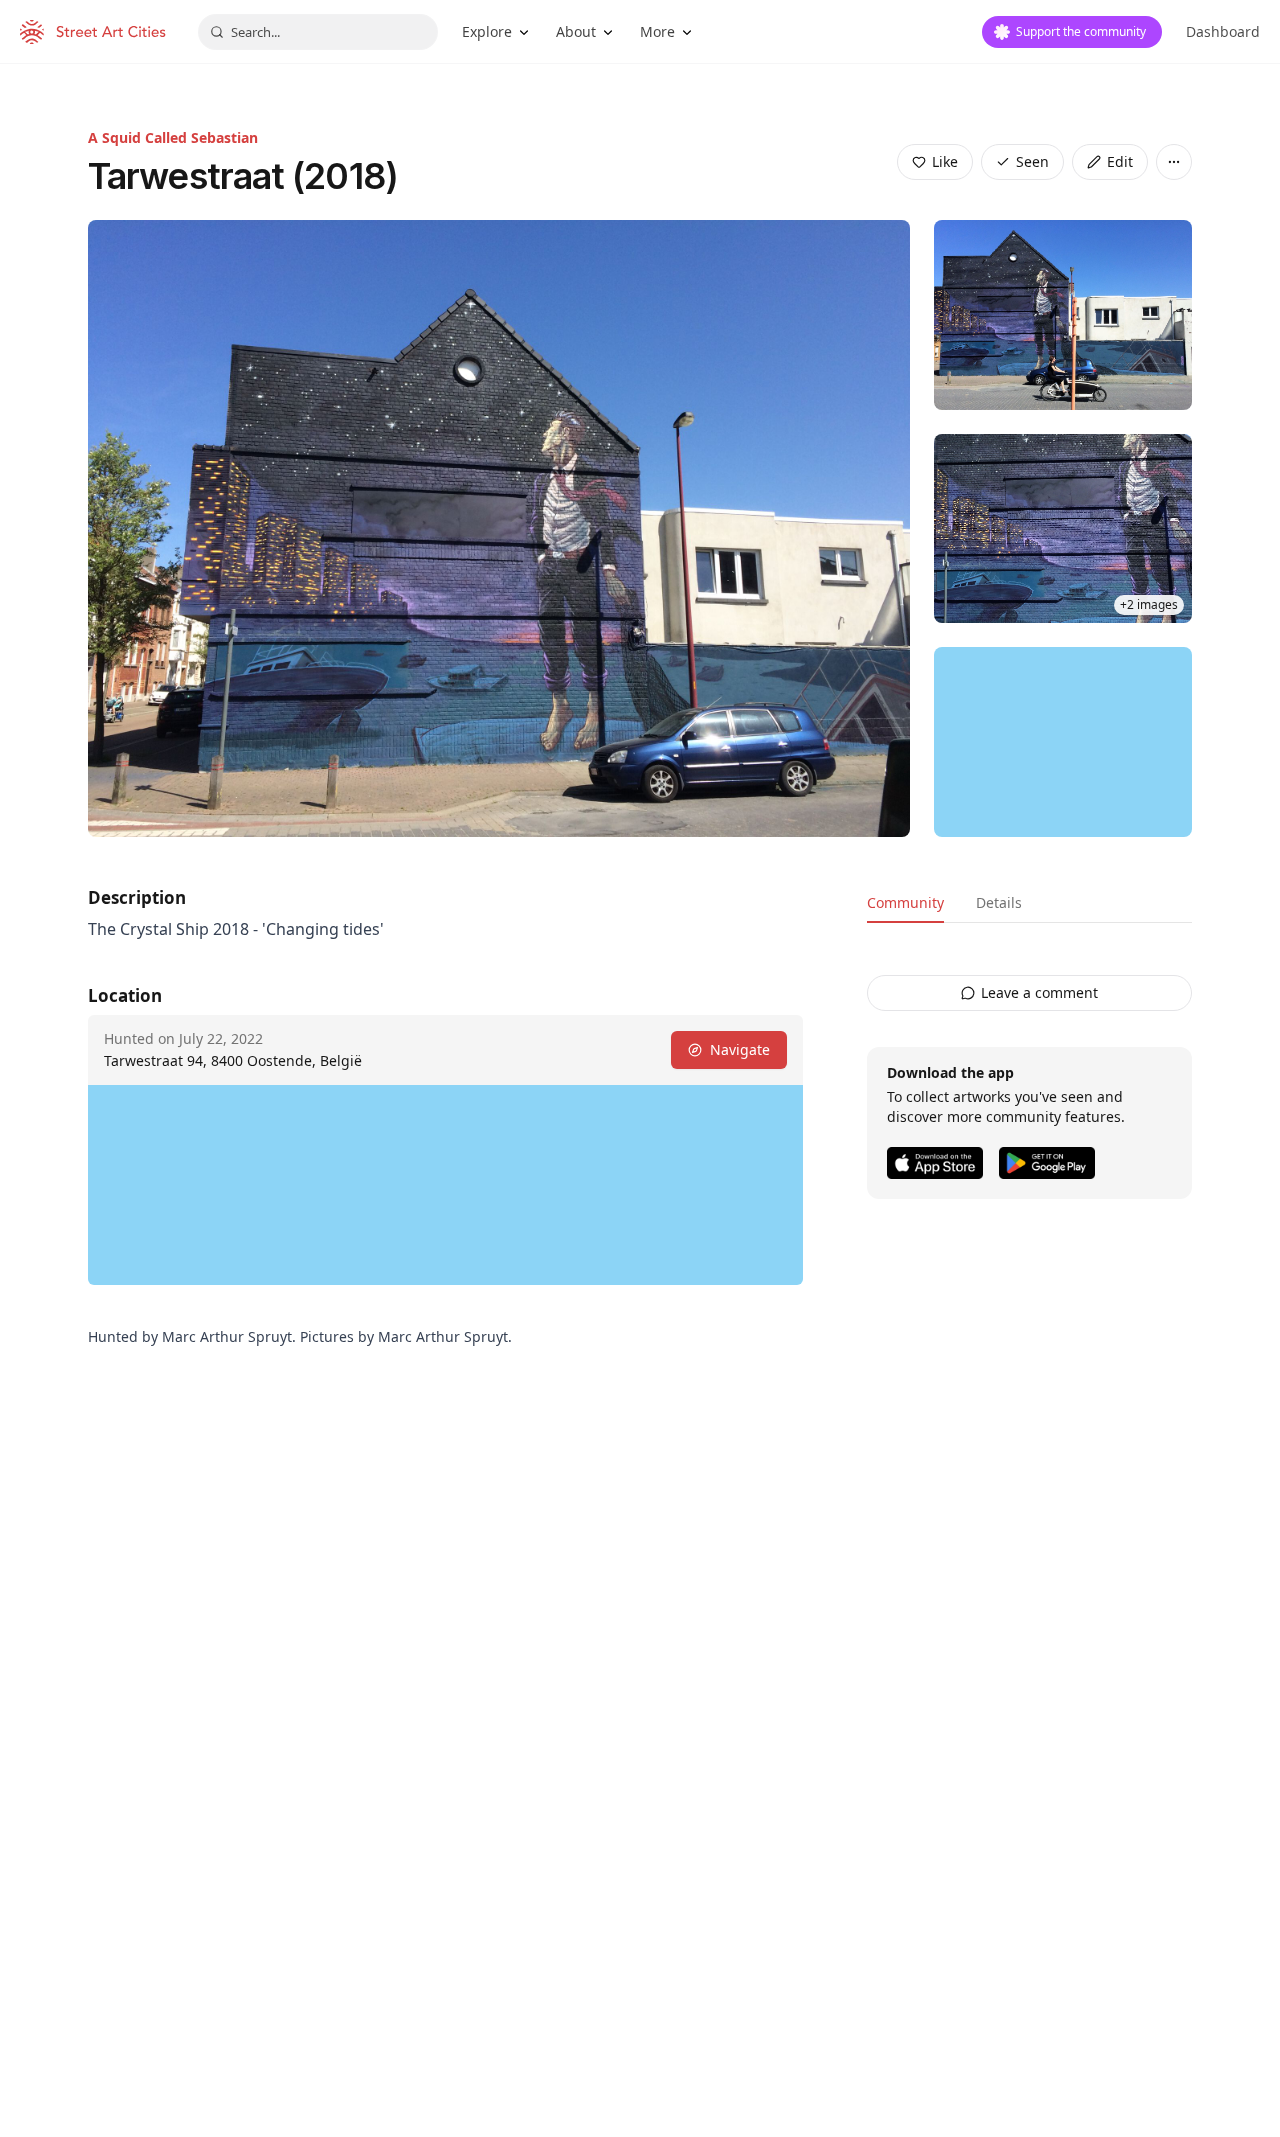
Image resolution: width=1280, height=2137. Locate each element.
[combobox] (318, 32)
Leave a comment (1039, 992)
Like (945, 161)
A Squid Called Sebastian (173, 137)
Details (999, 902)
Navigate (740, 1049)
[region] (1063, 742)
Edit (1120, 161)
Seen (1032, 161)
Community (905, 902)
